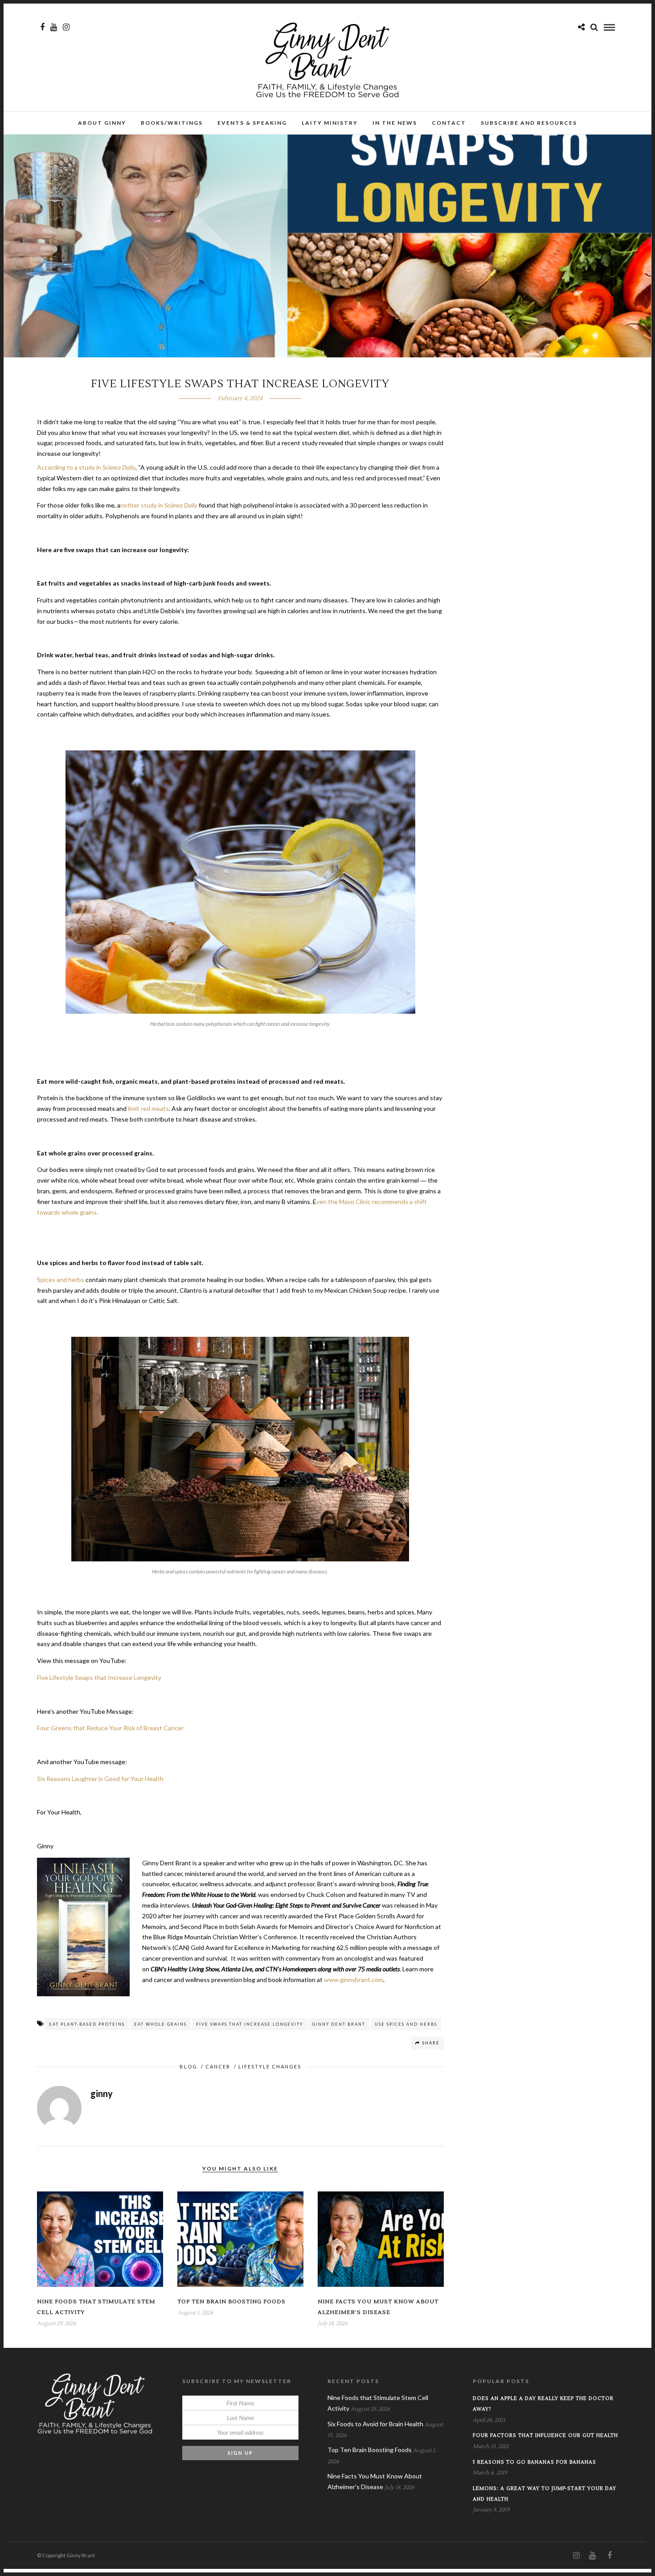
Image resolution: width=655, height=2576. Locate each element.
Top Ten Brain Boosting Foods (231, 2302)
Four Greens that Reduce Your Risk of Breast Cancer (110, 1728)
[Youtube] (54, 27)
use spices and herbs (406, 2024)
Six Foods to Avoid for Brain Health (375, 2424)
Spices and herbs (61, 1280)
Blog (188, 2066)
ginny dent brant (339, 2024)
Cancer (218, 2066)
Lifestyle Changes (270, 2066)
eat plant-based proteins (87, 2024)
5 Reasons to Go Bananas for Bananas (534, 2462)
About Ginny (102, 123)
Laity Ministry (330, 123)
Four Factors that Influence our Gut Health (545, 2435)
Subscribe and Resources (529, 123)
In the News (395, 123)
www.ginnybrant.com (354, 1980)
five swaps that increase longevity (250, 2024)
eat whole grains (160, 2024)
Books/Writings (172, 123)
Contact (449, 123)
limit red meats (148, 1108)
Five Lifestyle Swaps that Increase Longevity (99, 1677)
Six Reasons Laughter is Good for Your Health (100, 1779)
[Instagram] (66, 27)
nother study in (159, 505)
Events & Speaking (252, 123)
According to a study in (86, 467)
